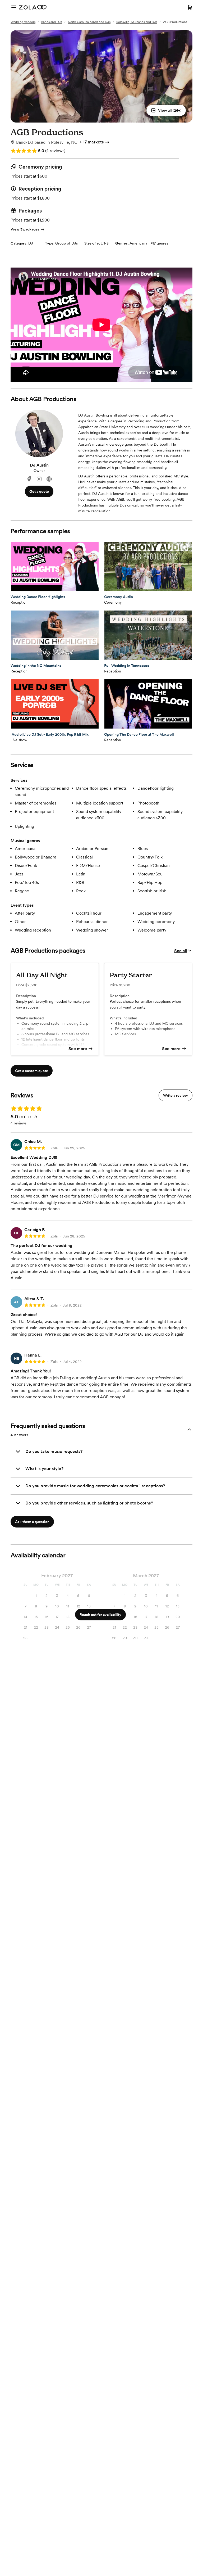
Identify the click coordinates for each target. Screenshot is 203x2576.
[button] (166, 110)
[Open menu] (14, 7)
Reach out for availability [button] (100, 1615)
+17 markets (92, 142)
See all (181, 951)
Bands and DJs (52, 22)
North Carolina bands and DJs (89, 22)
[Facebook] (29, 479)
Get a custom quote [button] (32, 1071)
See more (78, 1049)
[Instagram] (39, 479)
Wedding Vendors (23, 22)
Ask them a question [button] (32, 1522)
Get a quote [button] (39, 491)
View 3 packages (25, 229)
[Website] (49, 479)
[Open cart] (190, 7)
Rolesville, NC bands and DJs (137, 22)
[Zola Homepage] (33, 7)
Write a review (176, 1095)
